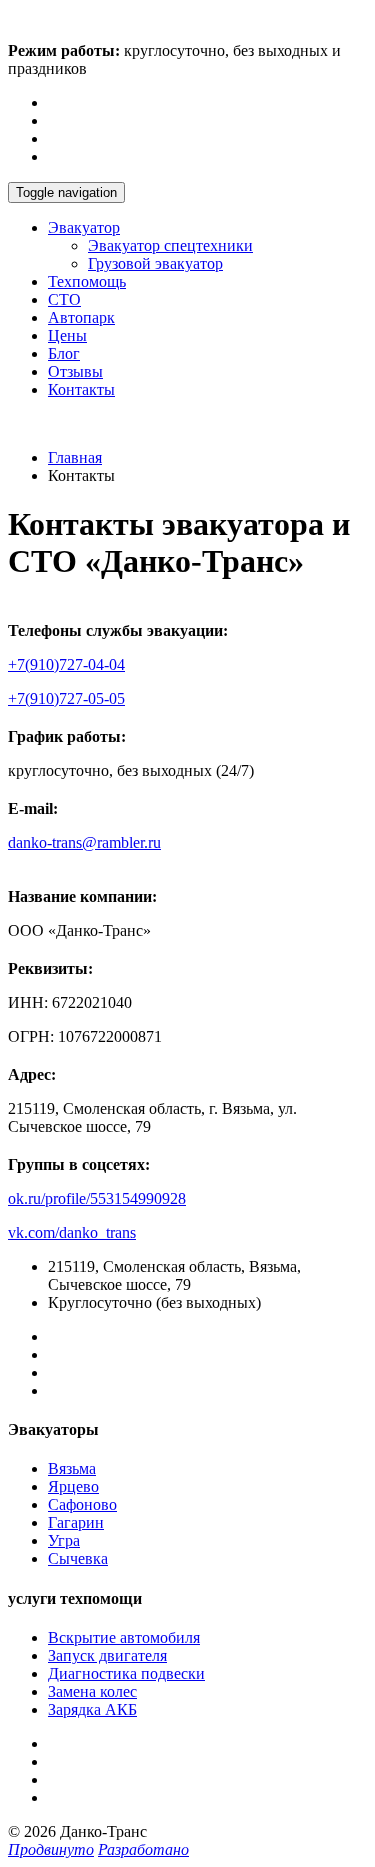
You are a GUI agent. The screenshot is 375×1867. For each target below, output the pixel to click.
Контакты (81, 389)
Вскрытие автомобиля (124, 1637)
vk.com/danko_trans (72, 1232)
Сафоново (82, 1504)
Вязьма (72, 1468)
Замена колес (92, 1691)
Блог (64, 353)
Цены (67, 335)
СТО (64, 299)
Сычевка (78, 1558)
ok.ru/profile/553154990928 (97, 1198)
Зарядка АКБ (92, 1709)
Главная (75, 457)
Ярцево (73, 1486)
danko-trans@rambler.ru (84, 842)
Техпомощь (87, 281)
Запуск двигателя (107, 1655)
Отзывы (75, 371)
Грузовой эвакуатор (155, 263)
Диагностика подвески (126, 1673)
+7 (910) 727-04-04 (70, 423)
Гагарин (76, 1522)
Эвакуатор (84, 227)
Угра (64, 1540)
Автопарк (81, 317)
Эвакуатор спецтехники (170, 245)
